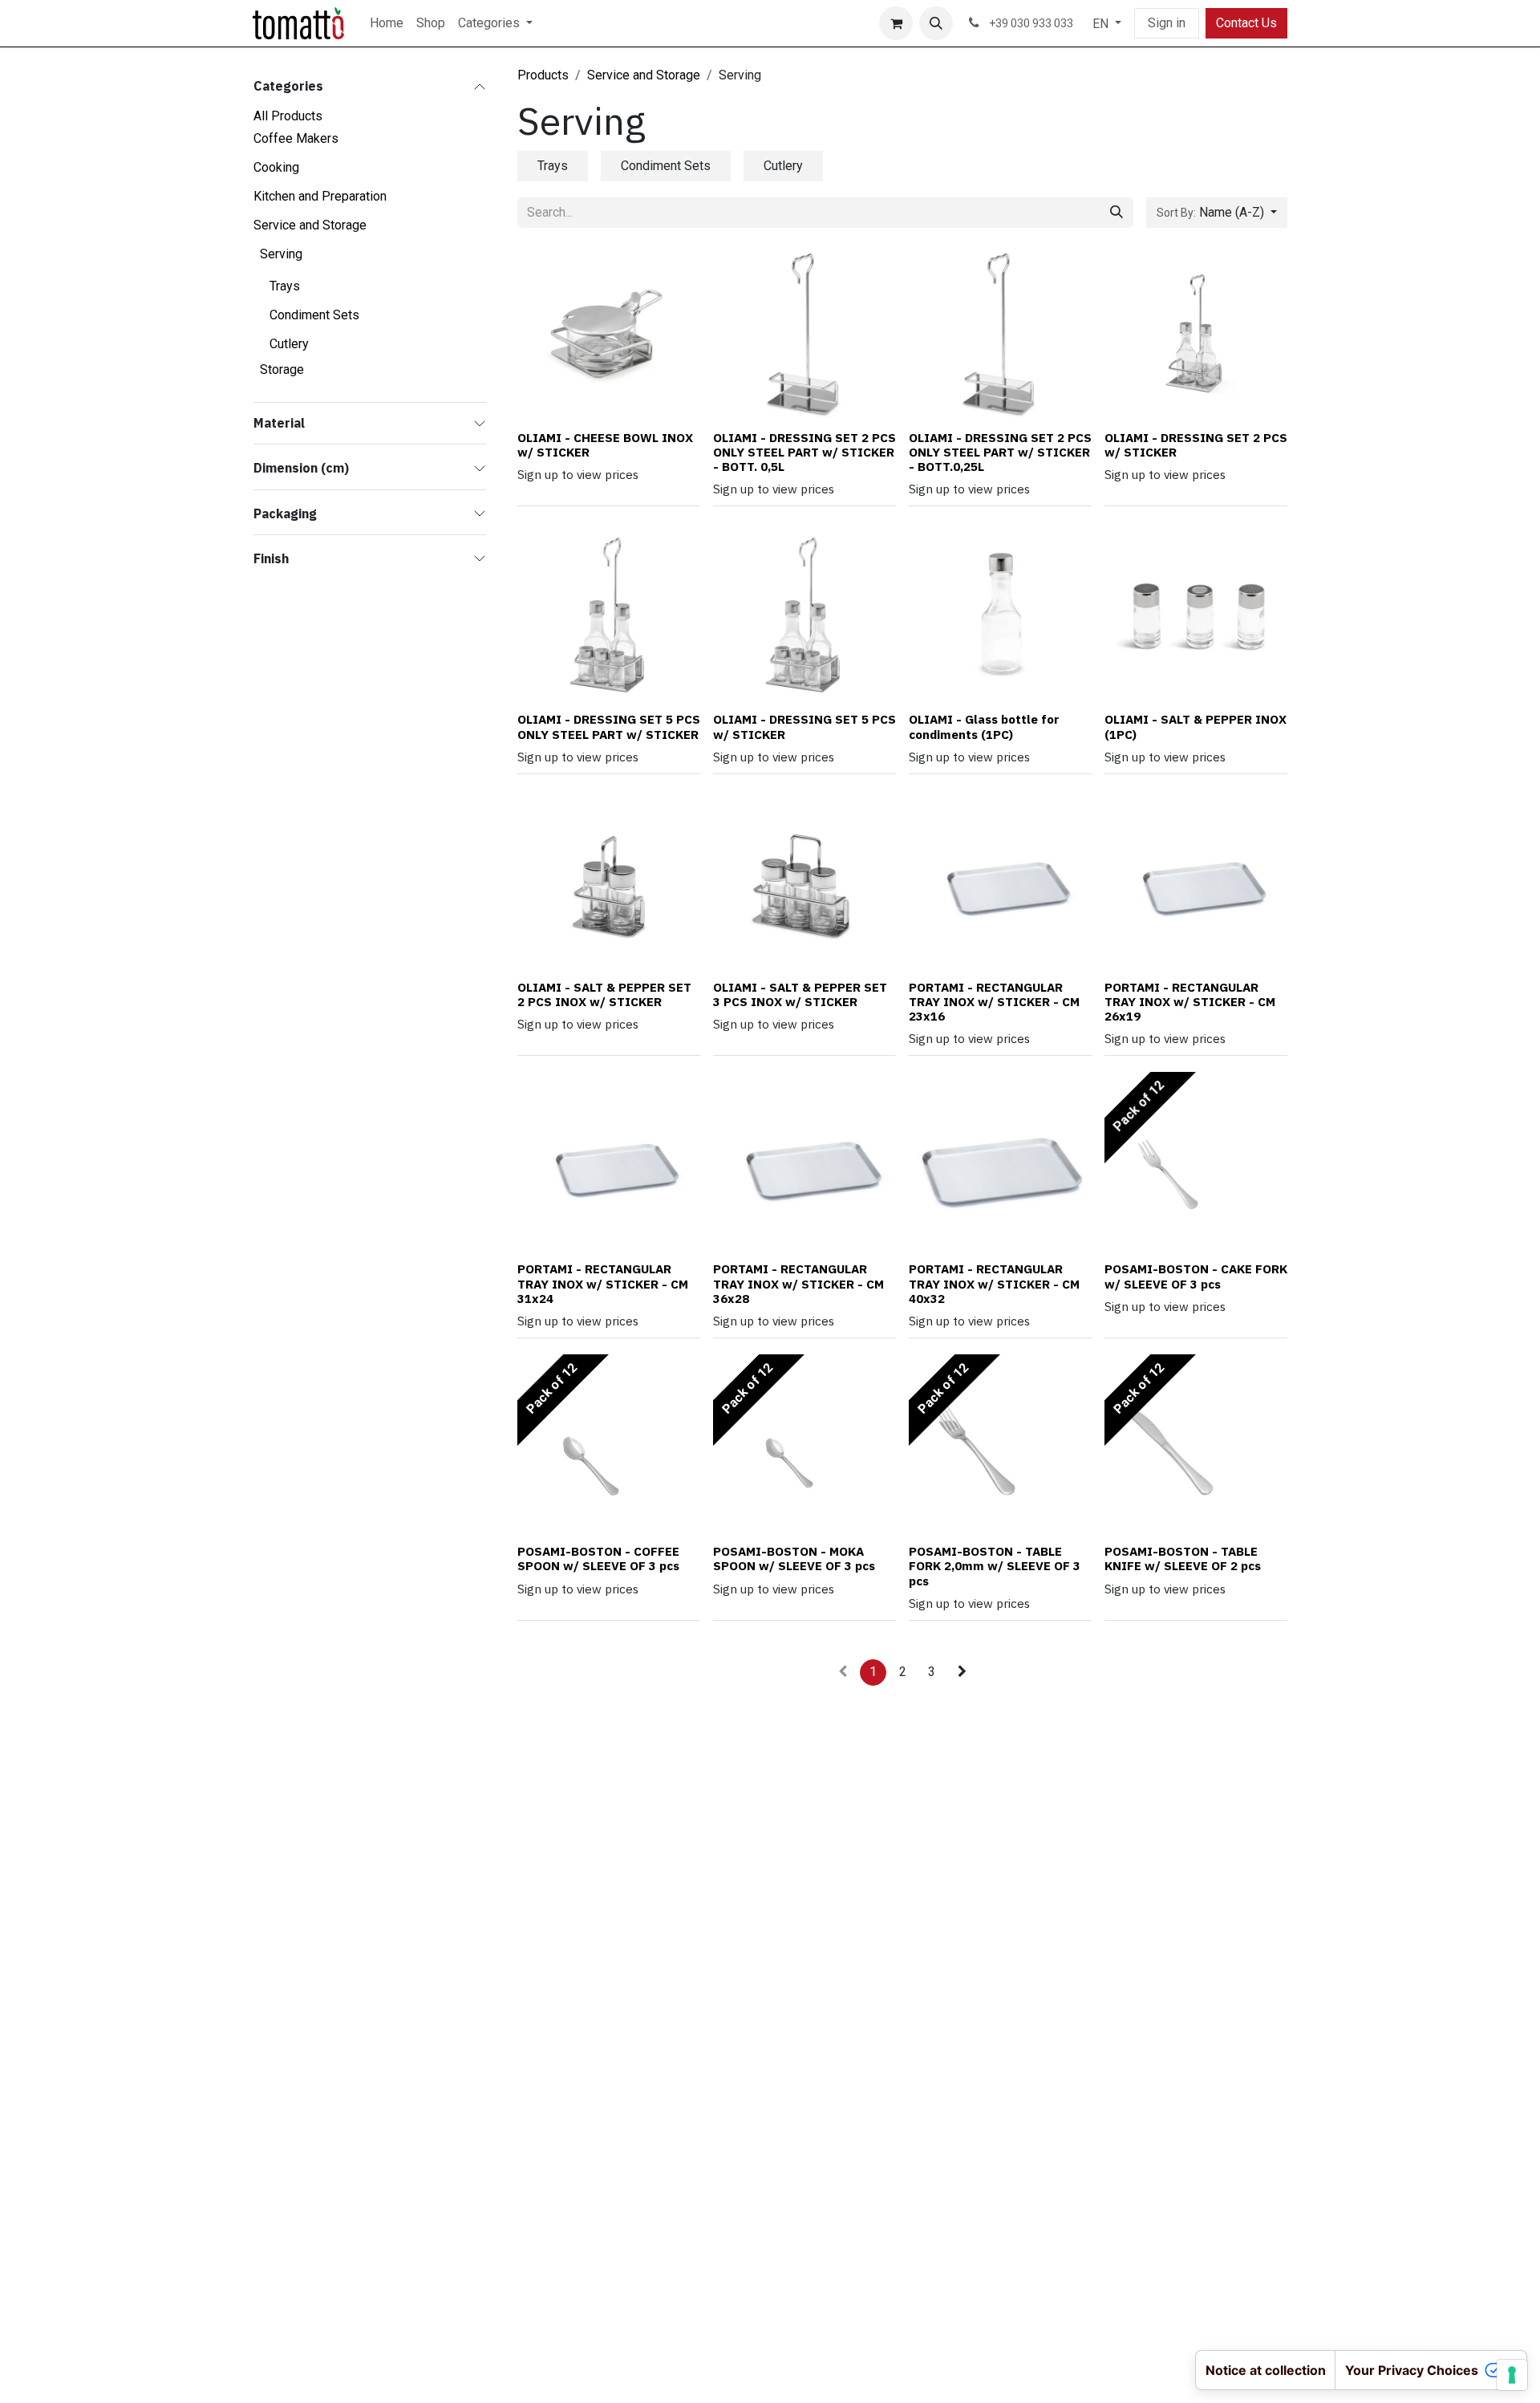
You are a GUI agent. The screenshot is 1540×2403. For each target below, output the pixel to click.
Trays (285, 286)
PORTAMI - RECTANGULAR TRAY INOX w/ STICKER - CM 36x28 (798, 1283)
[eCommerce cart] (896, 23)
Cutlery (289, 344)
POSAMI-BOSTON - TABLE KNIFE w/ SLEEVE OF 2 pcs (1183, 1558)
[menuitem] (387, 23)
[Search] (1116, 213)
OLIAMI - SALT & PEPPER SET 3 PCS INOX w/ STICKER (800, 994)
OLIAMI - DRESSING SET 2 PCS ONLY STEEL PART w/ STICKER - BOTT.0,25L (1000, 452)
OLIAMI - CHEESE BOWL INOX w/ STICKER (605, 444)
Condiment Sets (314, 315)
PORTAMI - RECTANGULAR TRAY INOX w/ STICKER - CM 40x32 (994, 1283)
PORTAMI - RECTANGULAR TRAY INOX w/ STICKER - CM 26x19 (1190, 1001)
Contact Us (1246, 23)
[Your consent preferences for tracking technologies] (1512, 2375)
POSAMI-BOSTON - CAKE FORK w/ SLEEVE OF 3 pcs (1196, 1276)
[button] (936, 23)
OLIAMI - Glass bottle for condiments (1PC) (984, 726)
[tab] (553, 166)
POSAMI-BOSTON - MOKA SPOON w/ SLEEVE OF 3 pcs (794, 1558)
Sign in (1167, 23)
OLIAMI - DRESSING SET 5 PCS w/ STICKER (804, 726)
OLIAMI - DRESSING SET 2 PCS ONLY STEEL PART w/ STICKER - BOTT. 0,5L (804, 452)
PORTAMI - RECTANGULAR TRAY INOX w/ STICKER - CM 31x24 (603, 1283)
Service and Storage (644, 75)
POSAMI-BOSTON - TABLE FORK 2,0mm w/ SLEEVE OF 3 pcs (995, 1565)
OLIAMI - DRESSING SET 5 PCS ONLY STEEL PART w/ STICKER (609, 726)
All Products (288, 116)
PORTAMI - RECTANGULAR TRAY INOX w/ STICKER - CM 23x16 (994, 1001)
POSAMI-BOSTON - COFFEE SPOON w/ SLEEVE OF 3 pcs (598, 1558)
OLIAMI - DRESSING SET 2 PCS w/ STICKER (1196, 444)
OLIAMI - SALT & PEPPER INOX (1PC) (1196, 726)
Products (543, 75)
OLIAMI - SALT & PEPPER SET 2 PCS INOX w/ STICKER (604, 994)
